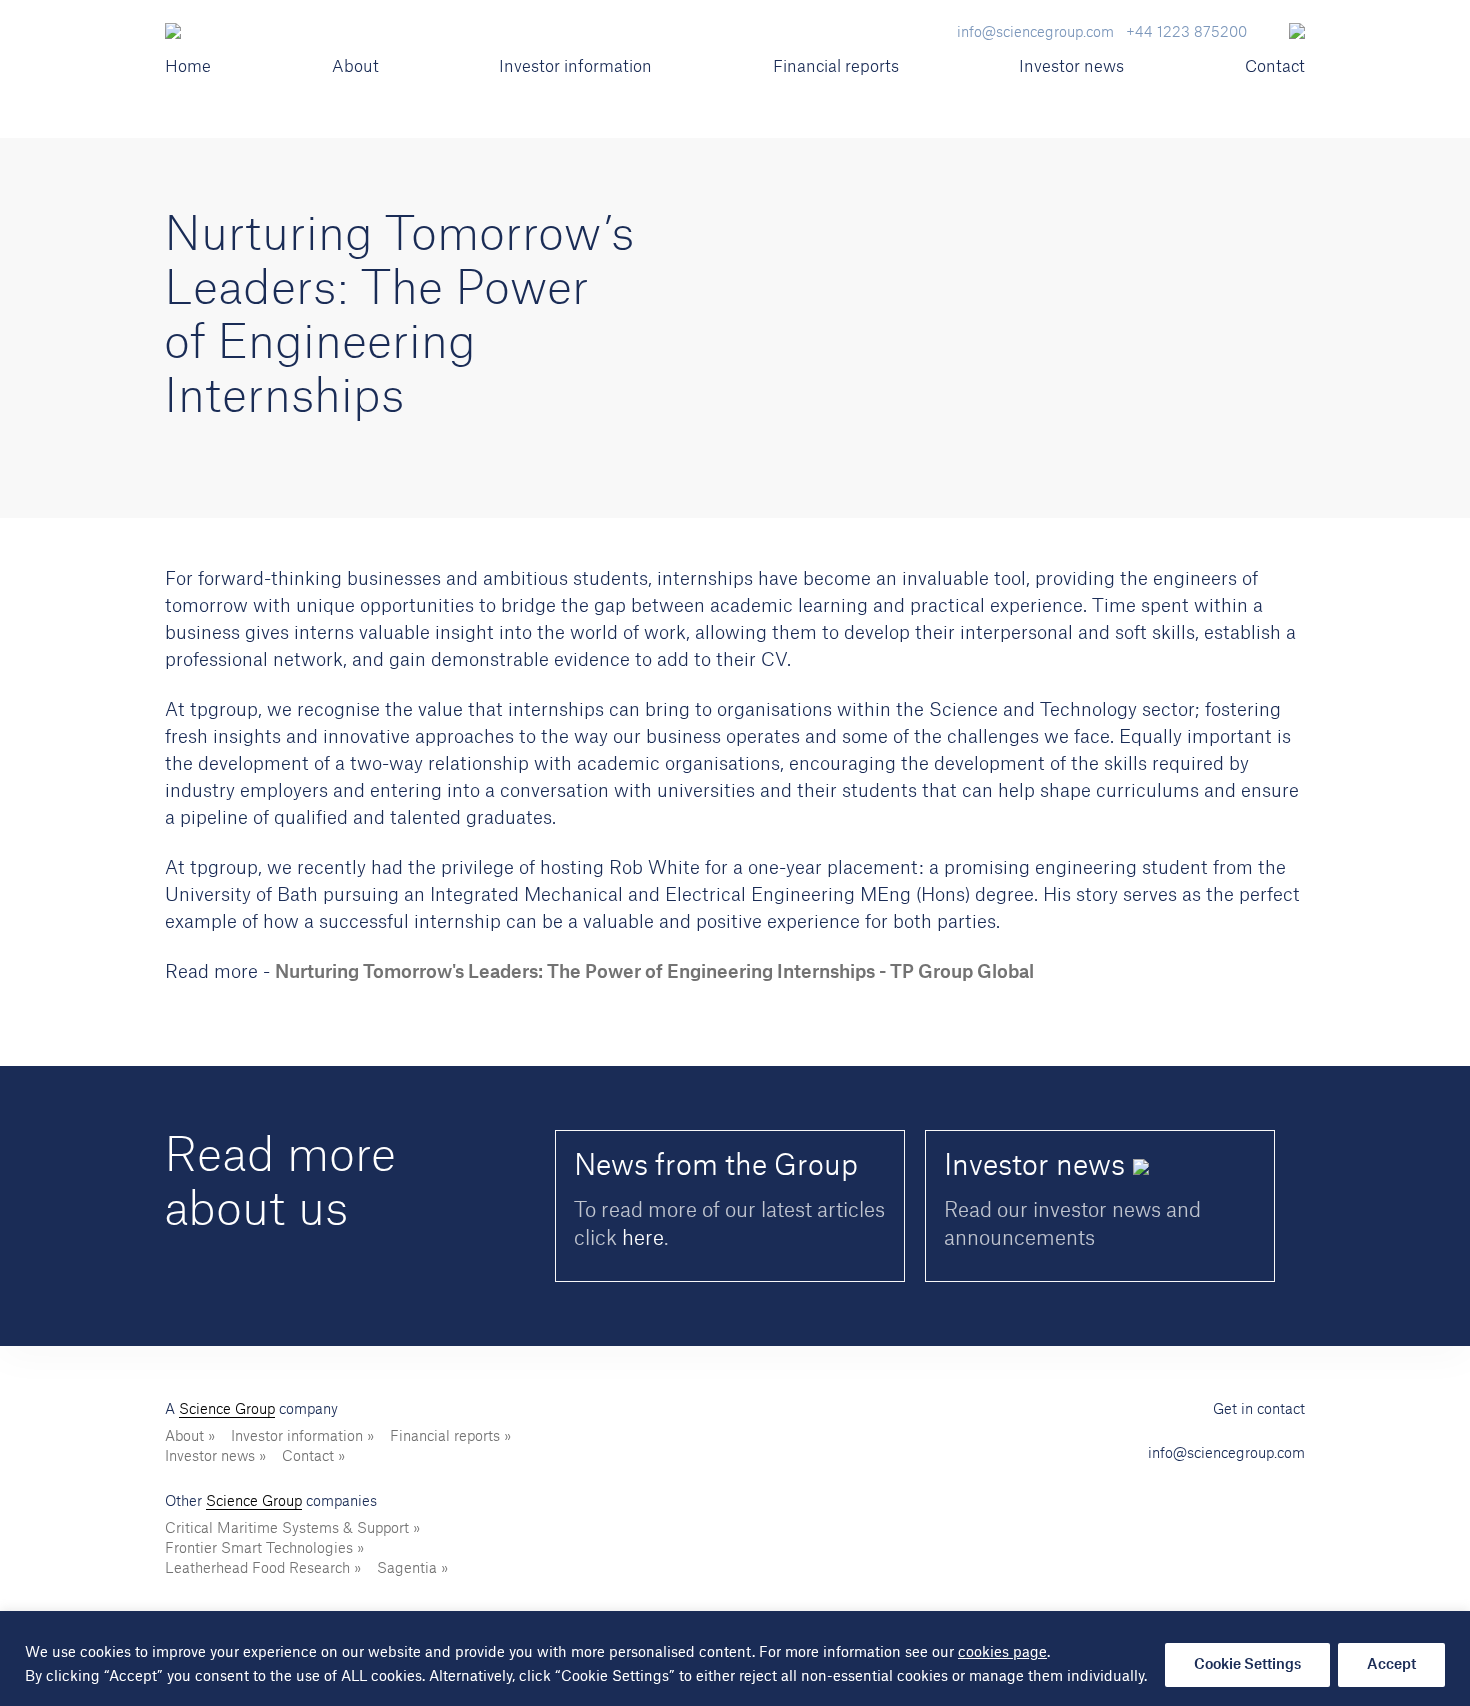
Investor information (575, 67)
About (355, 67)
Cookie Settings (1247, 1665)
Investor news (1071, 67)
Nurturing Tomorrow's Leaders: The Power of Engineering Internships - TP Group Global (654, 972)
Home (188, 67)
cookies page (1002, 1653)
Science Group (227, 1410)
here (643, 1239)
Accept (1391, 1665)
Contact (1275, 67)
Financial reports (836, 67)
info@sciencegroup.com (1226, 1454)
